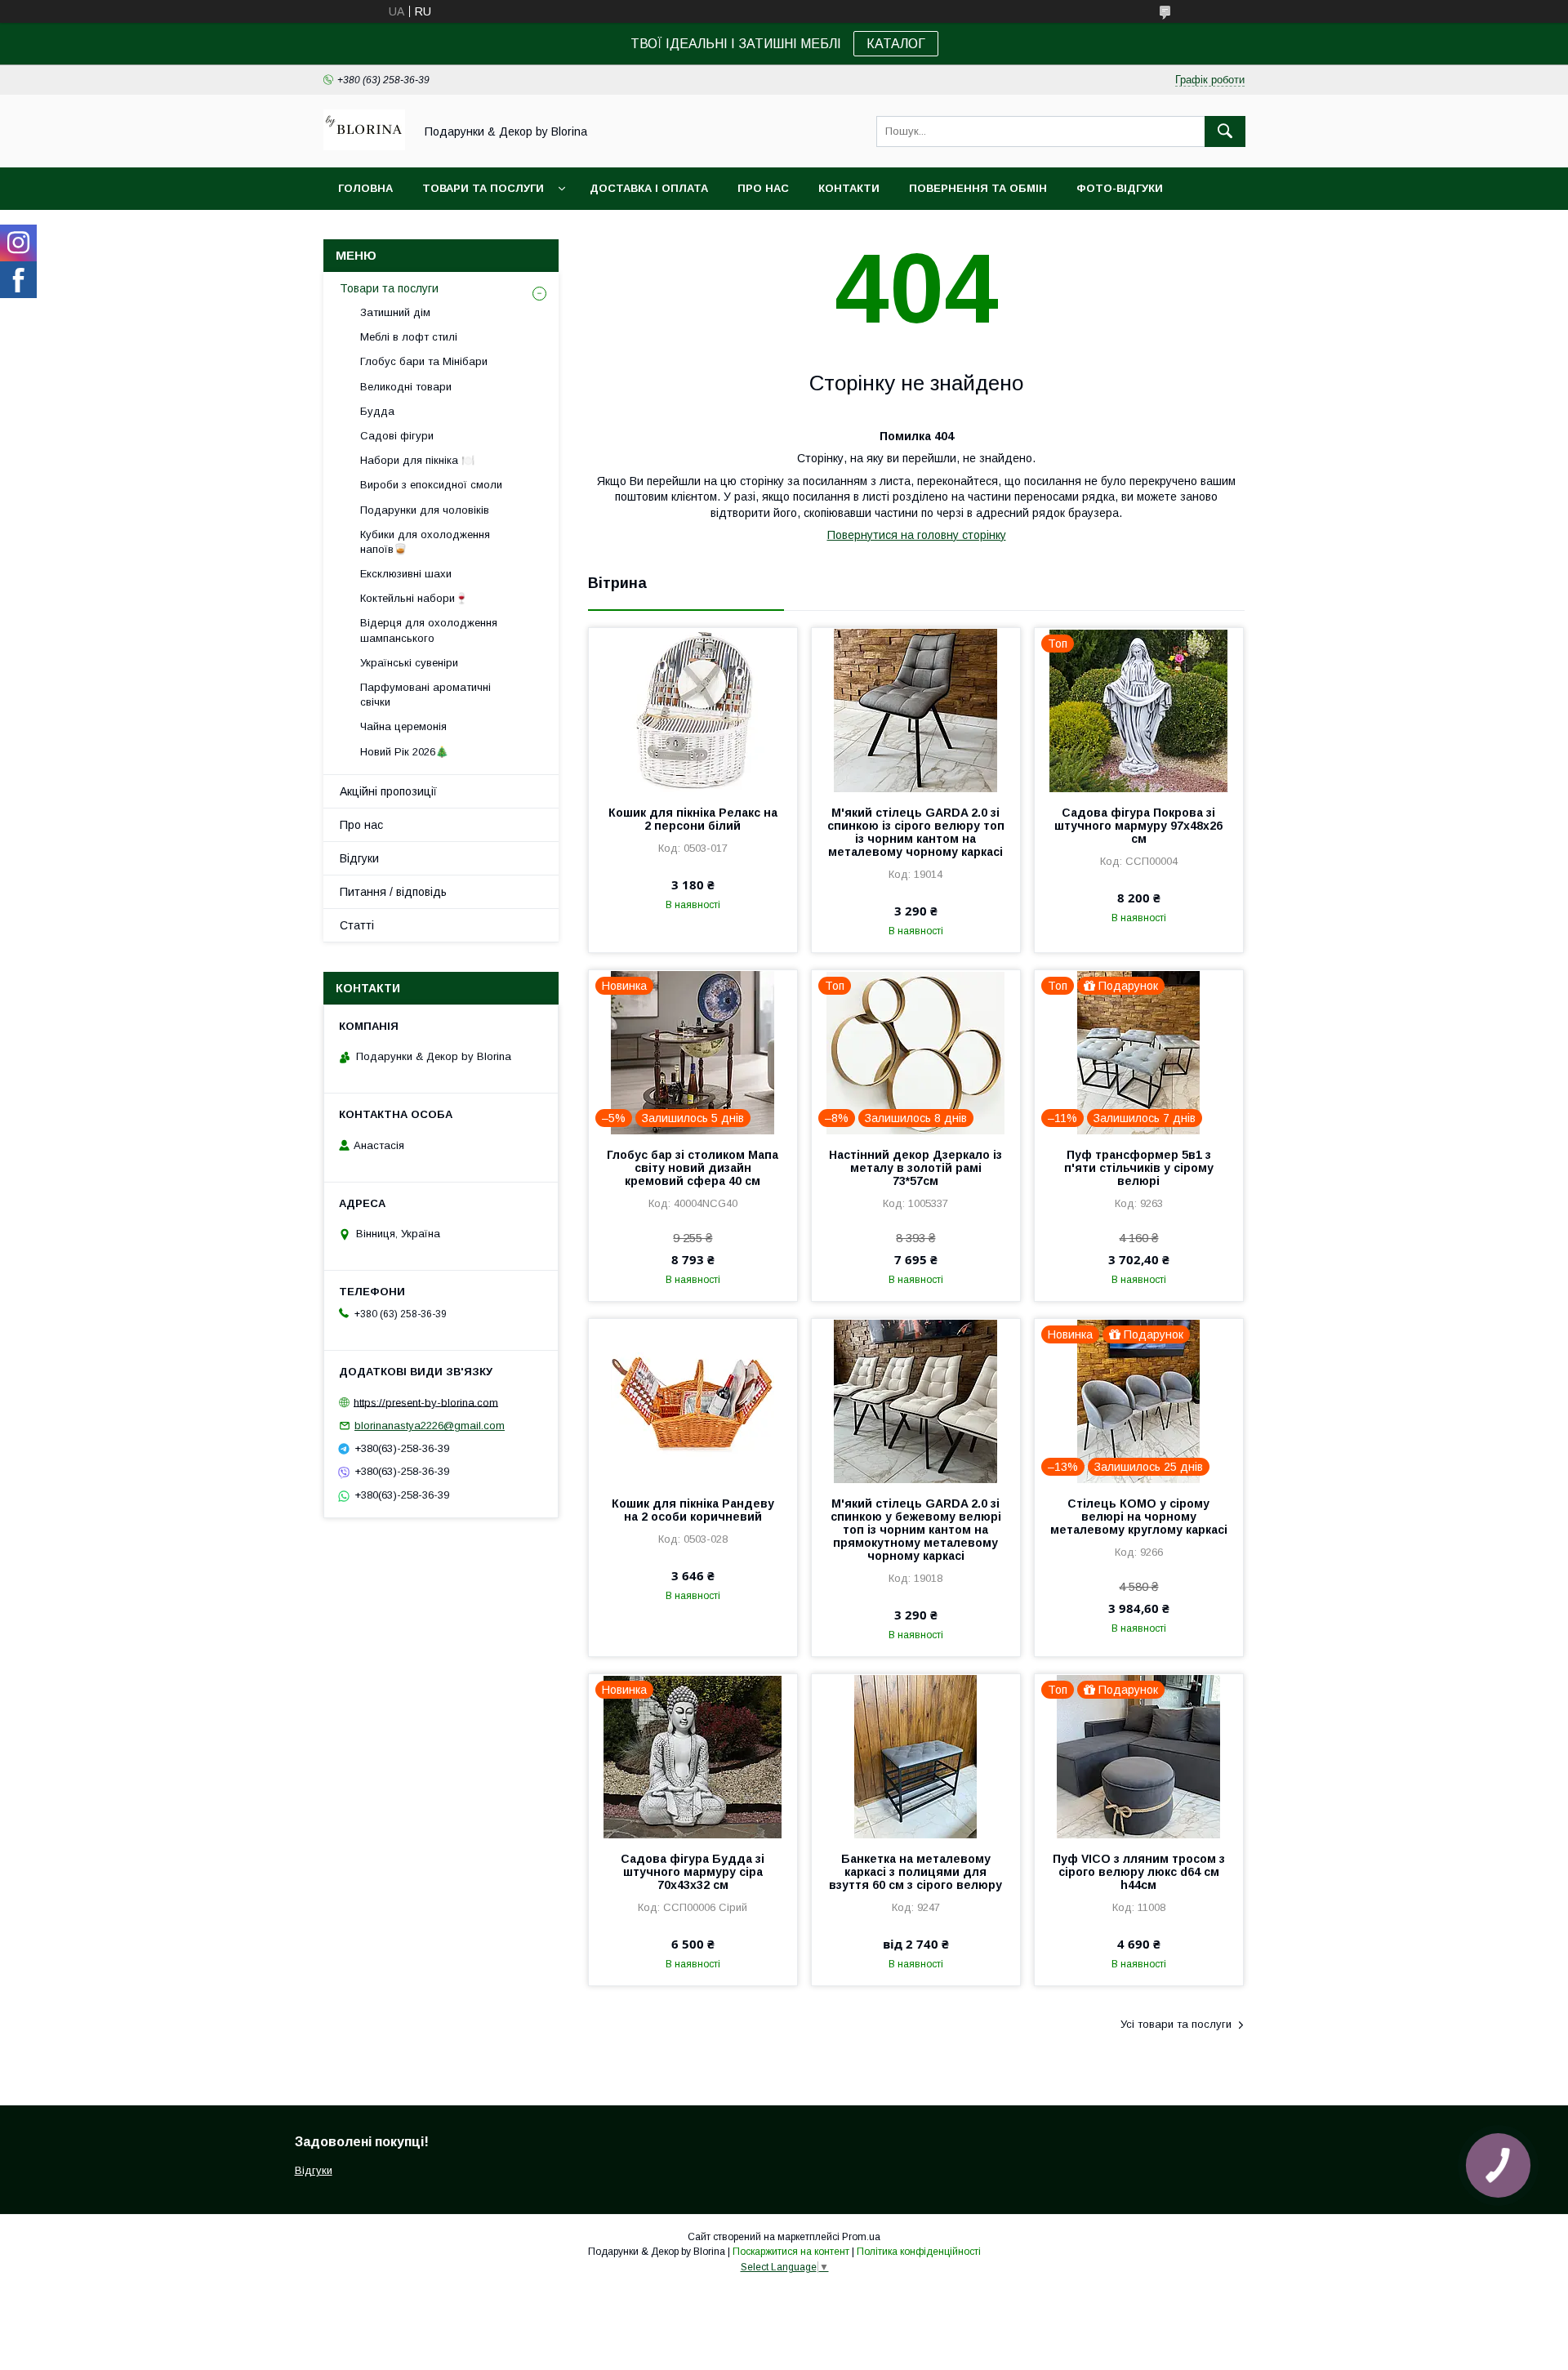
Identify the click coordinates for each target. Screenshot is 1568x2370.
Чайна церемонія (403, 726)
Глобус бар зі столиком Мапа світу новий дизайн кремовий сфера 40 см (693, 1168)
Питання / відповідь (393, 892)
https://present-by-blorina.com (426, 1402)
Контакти (849, 188)
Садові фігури (397, 436)
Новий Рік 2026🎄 (404, 752)
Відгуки (359, 858)
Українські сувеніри (409, 663)
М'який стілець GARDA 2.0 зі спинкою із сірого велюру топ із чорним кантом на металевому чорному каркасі (916, 832)
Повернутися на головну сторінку (917, 535)
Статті (357, 925)
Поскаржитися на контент (791, 2252)
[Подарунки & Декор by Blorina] (364, 146)
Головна (365, 188)
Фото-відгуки (1120, 188)
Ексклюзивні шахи (406, 574)
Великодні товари (406, 387)
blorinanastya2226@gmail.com (430, 1426)
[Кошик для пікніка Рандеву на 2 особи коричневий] (693, 1401)
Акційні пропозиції (388, 791)
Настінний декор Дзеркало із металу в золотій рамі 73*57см (915, 1168)
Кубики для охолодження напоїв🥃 (425, 542)
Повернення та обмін (978, 188)
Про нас (763, 188)
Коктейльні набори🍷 (414, 598)
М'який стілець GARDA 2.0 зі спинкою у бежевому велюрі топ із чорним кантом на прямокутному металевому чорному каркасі (916, 1530)
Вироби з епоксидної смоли (431, 485)
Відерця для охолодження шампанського (429, 630)
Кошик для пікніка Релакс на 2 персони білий (693, 819)
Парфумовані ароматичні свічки (425, 695)
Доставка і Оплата (649, 188)
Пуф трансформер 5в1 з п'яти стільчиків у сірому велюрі (1139, 1168)
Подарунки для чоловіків (425, 510)
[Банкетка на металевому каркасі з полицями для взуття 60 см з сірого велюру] (916, 1756)
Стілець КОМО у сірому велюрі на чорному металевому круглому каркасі (1139, 1517)
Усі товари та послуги (1176, 2024)
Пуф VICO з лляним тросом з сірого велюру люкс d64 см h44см (1139, 1872)
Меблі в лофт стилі (409, 337)
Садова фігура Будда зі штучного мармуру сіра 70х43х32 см (693, 1872)
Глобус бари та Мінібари (424, 361)
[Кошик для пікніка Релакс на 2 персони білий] (693, 710)
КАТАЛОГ (896, 44)
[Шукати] (1225, 131)
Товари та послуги (483, 188)
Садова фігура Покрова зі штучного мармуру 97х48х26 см (1138, 826)
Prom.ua (861, 2237)
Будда (377, 411)
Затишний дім (395, 312)
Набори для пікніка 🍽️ (417, 460)
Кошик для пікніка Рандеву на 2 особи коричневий (693, 1510)
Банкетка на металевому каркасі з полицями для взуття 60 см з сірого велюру (915, 1872)
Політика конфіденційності (919, 2252)
